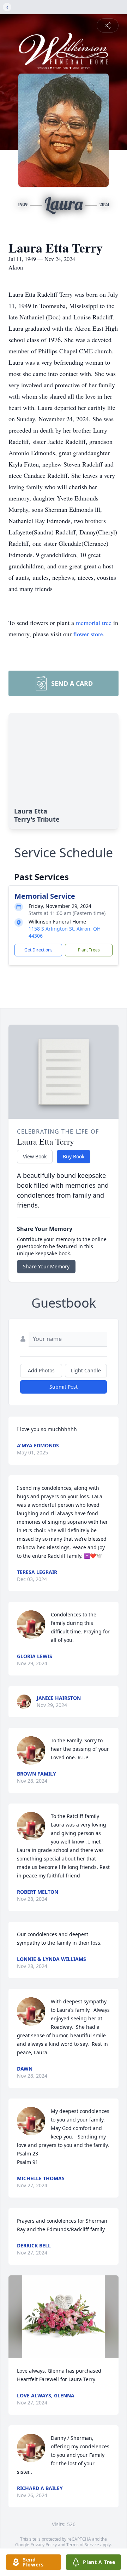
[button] (64, 2317)
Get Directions (38, 950)
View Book (35, 1156)
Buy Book (74, 1156)
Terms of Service (83, 2545)
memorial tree (94, 623)
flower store (88, 634)
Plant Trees (89, 950)
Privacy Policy (44, 2545)
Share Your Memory (46, 1266)
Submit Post (64, 1387)
